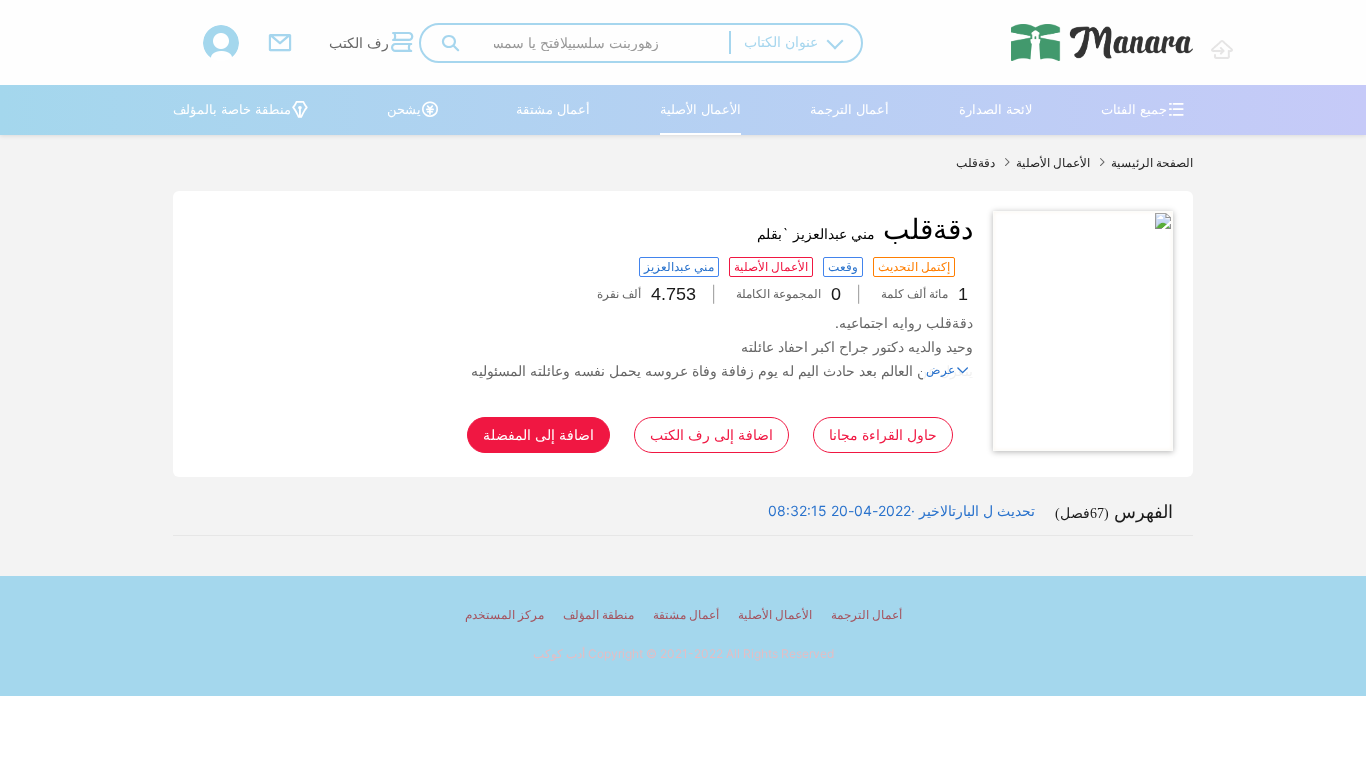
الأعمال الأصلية (700, 109)
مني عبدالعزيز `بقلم (816, 233)
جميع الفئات (1143, 109)
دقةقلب (975, 162)
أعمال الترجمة (849, 109)
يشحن (413, 109)
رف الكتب (371, 42)
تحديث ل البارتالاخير (977, 510)
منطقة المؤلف (598, 614)
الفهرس (1114, 512)
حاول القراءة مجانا (883, 434)
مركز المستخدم (504, 614)
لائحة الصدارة (995, 109)
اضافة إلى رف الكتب (711, 434)
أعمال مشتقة (553, 109)
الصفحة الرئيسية (1152, 162)
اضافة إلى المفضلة (538, 434)
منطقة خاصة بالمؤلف (241, 109)
